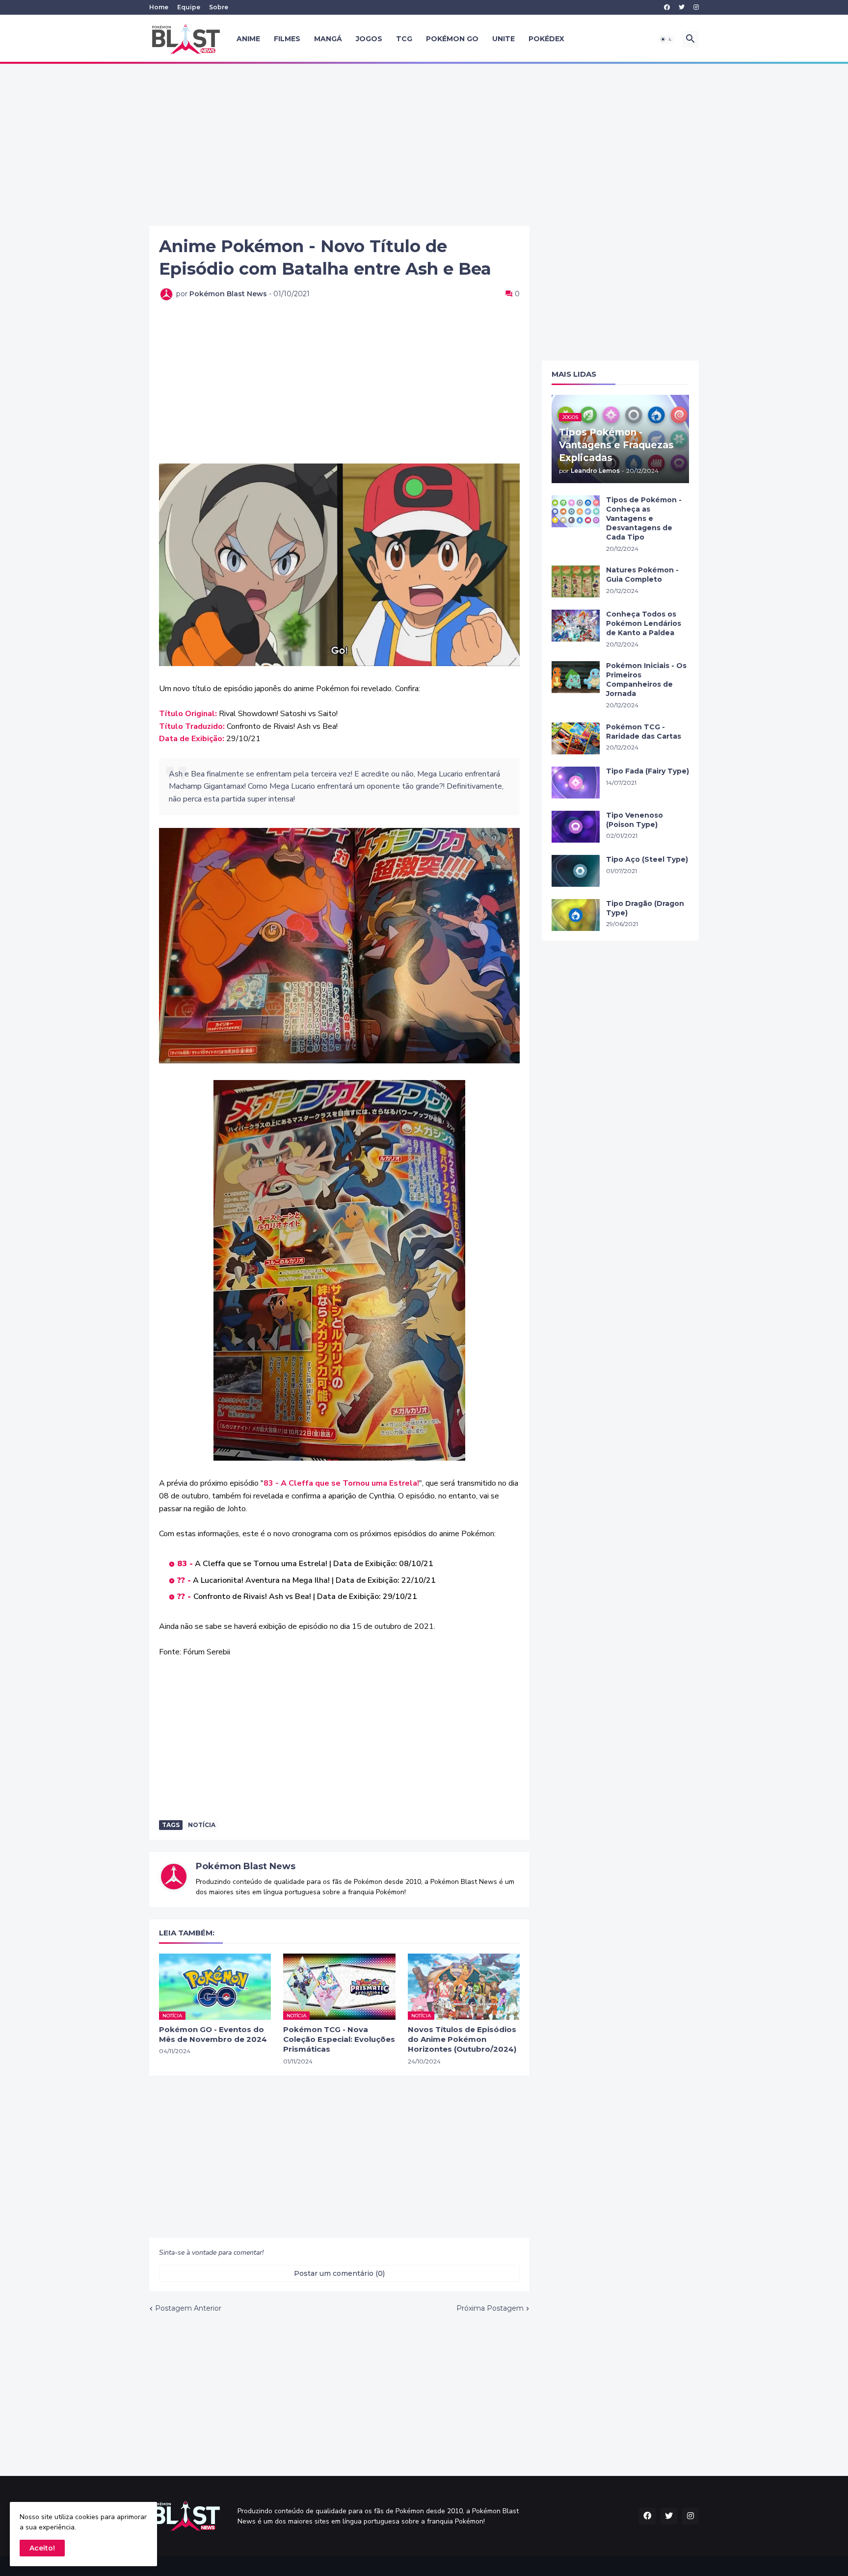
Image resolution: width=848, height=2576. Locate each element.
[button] (666, 39)
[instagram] (696, 7)
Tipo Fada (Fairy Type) (648, 771)
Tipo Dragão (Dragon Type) (645, 908)
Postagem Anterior (188, 2308)
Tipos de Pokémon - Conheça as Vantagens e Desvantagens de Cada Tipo (644, 518)
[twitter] (682, 7)
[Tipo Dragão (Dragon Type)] (576, 915)
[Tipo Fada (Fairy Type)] (576, 783)
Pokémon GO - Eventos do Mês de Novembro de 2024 (213, 2034)
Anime (248, 39)
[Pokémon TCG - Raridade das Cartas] (576, 738)
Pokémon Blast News (246, 1866)
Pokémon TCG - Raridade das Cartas (644, 732)
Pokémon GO (452, 39)
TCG (404, 39)
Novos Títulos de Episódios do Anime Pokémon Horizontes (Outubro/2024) (462, 2039)
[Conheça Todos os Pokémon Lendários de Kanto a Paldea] (576, 626)
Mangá (328, 39)
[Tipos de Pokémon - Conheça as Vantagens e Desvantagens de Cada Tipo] (576, 511)
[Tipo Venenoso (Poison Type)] (576, 827)
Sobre (219, 7)
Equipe (189, 7)
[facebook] (667, 7)
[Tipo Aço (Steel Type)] (576, 871)
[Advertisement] (424, 145)
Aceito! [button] (42, 2548)
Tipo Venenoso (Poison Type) (635, 820)
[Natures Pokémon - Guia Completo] (576, 581)
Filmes (287, 39)
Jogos (369, 39)
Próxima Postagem (490, 2308)
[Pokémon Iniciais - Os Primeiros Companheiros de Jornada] (576, 677)
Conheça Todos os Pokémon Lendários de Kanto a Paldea (644, 623)
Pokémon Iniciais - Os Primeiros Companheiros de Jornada (646, 680)
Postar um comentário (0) (339, 2273)
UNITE (503, 39)
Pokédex (546, 39)
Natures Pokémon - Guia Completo (642, 575)
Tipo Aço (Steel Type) (647, 859)
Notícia (202, 1825)
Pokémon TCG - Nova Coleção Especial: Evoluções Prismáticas (339, 2039)
